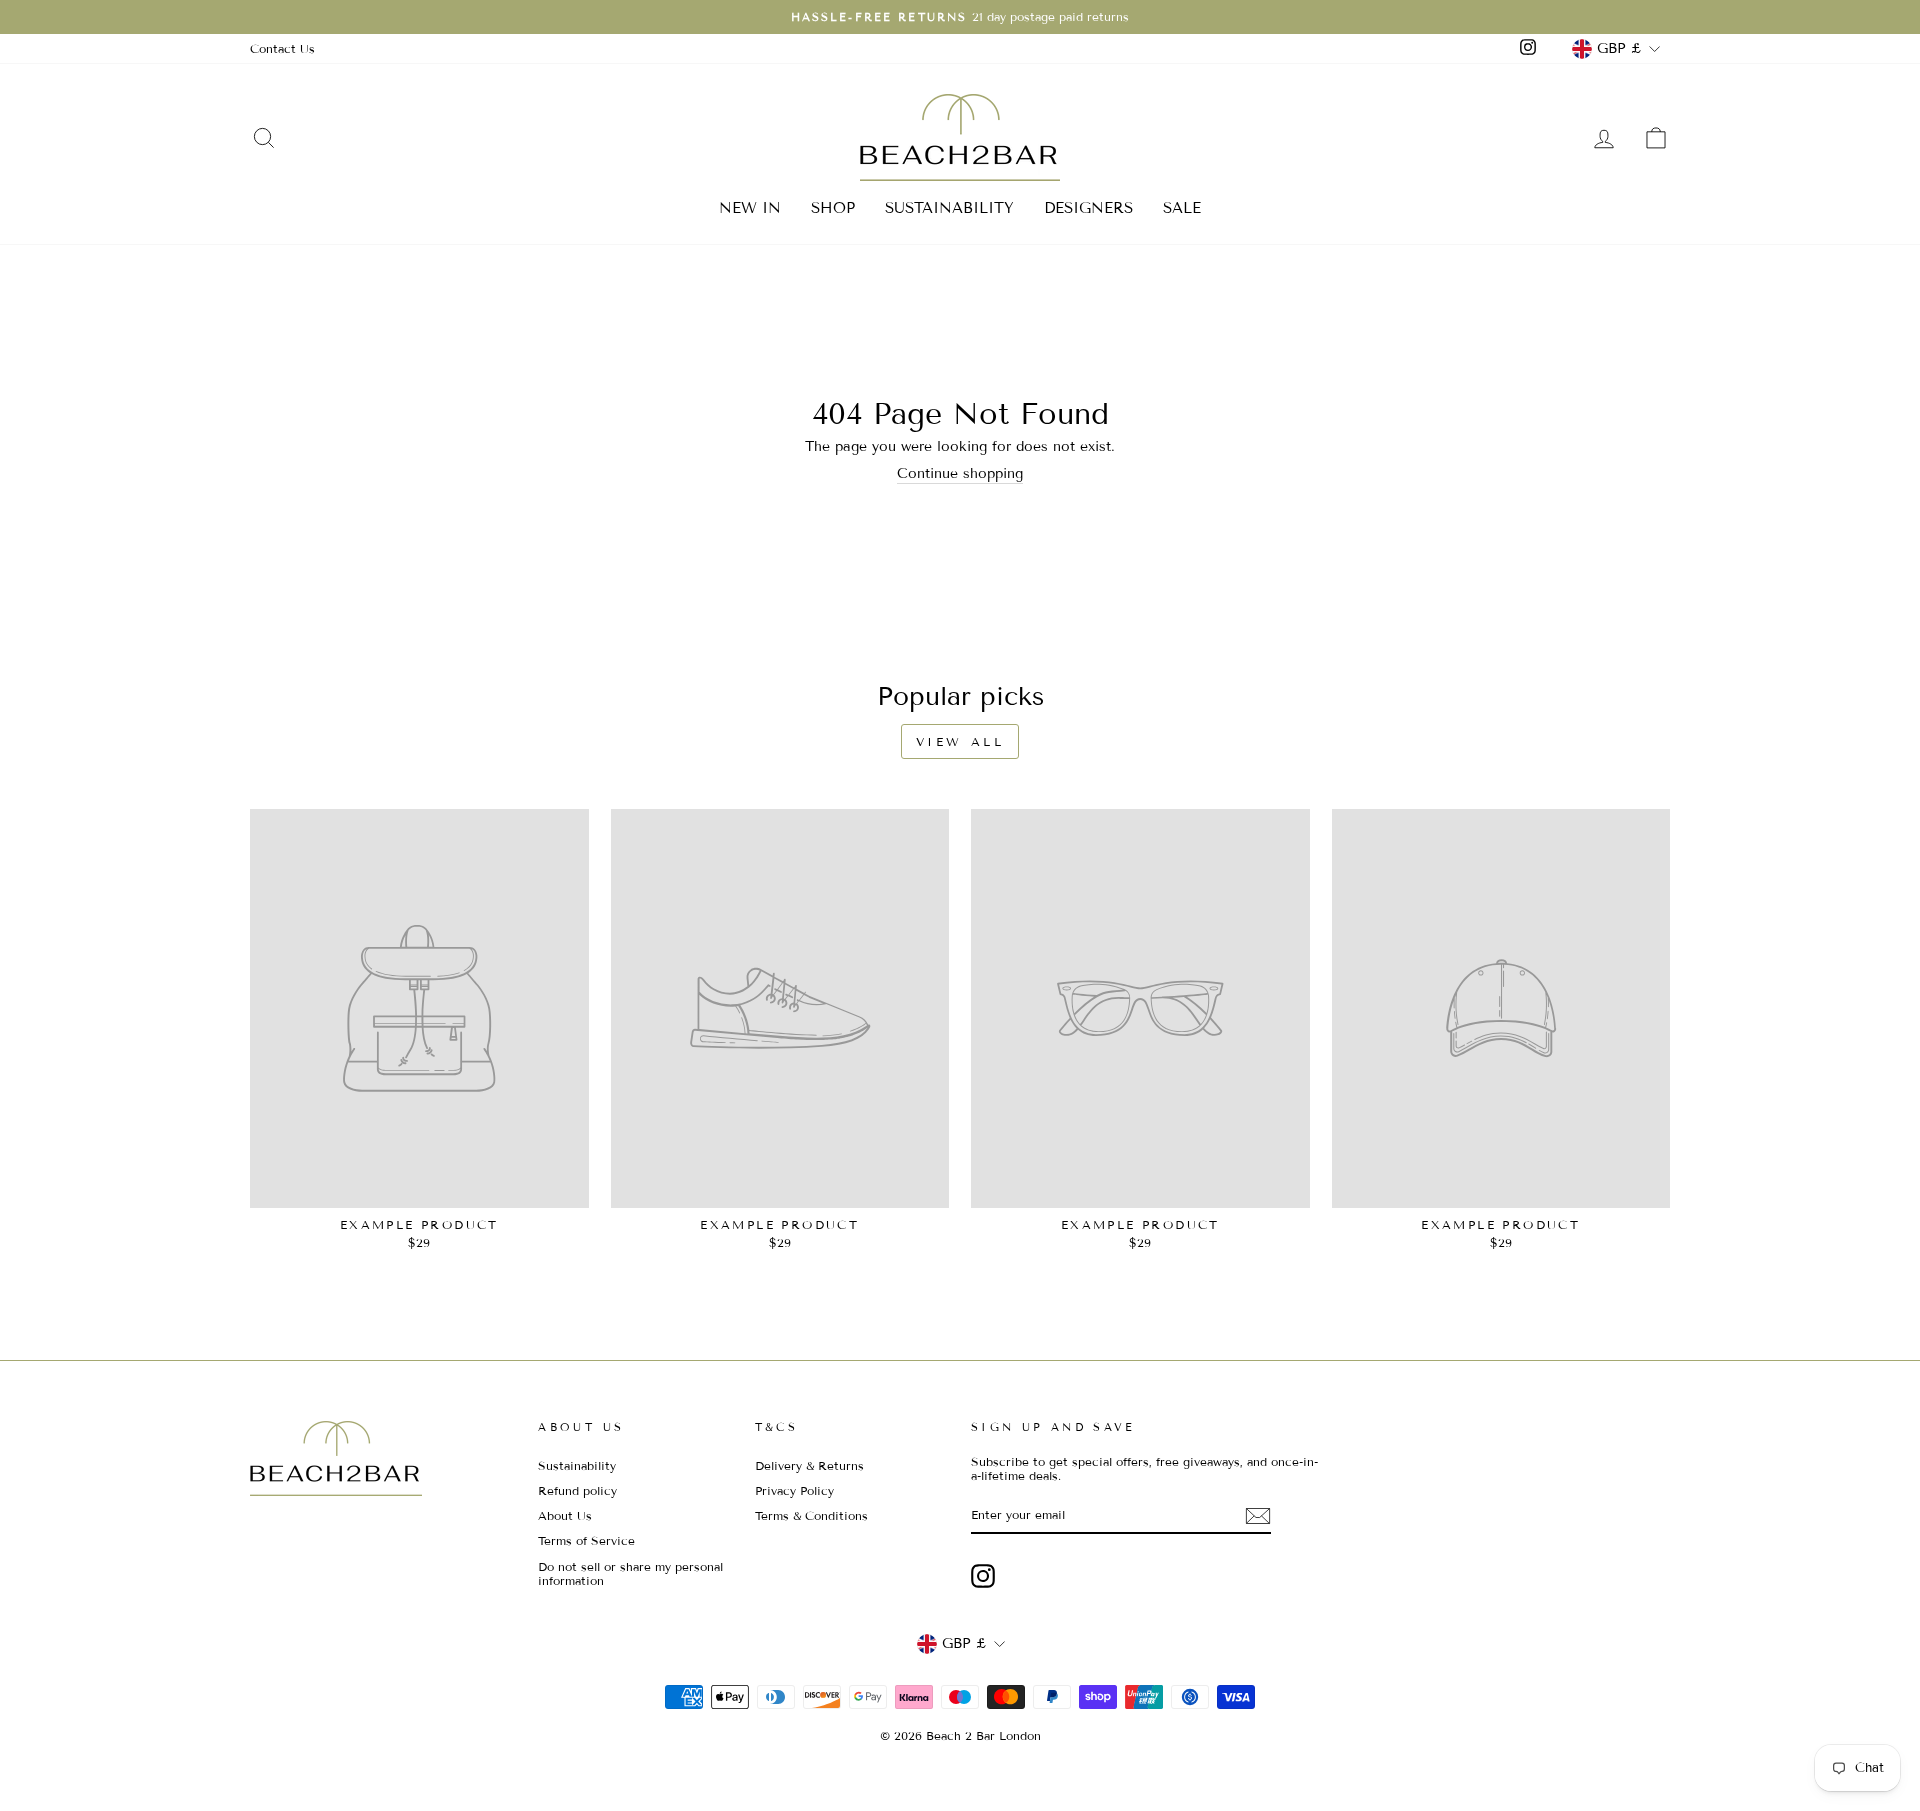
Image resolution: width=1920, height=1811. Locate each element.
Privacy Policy (794, 1490)
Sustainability (577, 1465)
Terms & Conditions (811, 1515)
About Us (565, 1515)
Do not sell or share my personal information (630, 1573)
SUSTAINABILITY (949, 208)
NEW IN (750, 208)
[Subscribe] (1258, 1516)
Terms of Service (586, 1540)
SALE (1182, 208)
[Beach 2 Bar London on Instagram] (983, 1576)
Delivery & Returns (809, 1465)
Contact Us (282, 48)
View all (960, 741)
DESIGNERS (1088, 208)
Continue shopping (960, 474)
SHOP (833, 208)
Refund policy (577, 1490)
